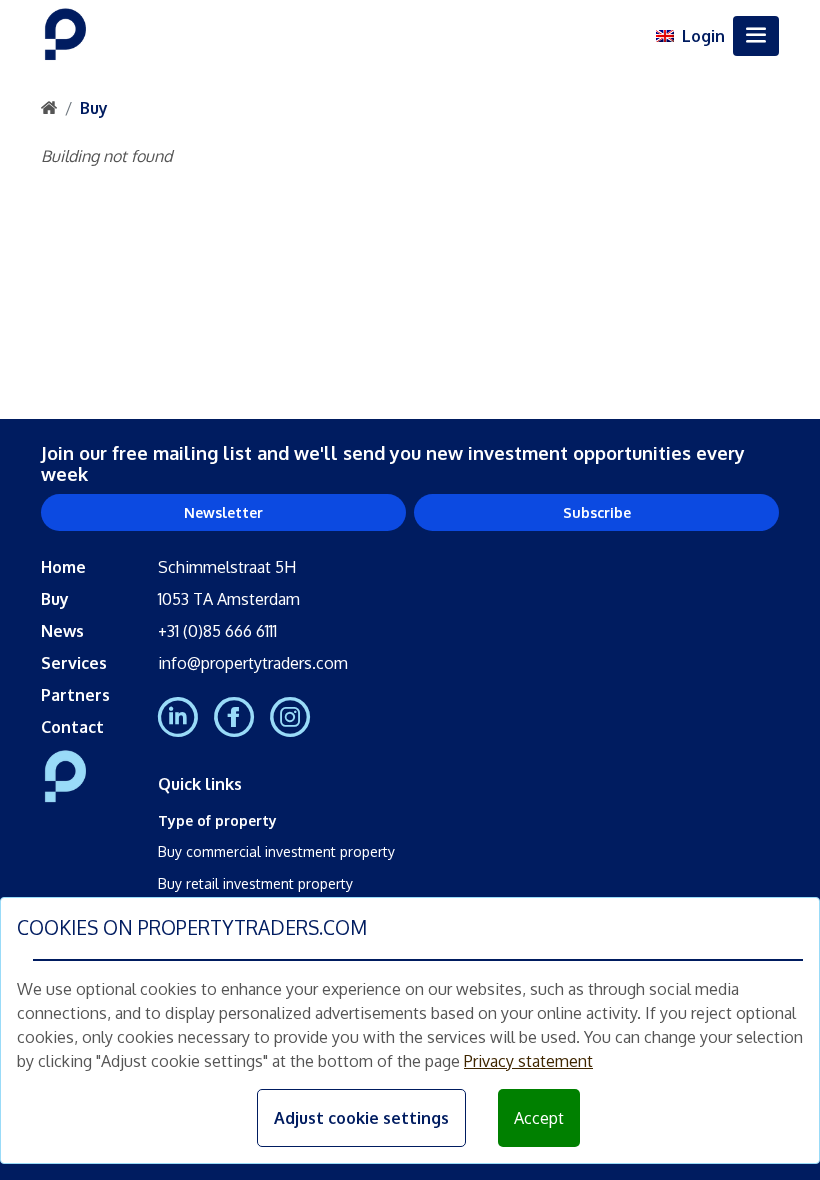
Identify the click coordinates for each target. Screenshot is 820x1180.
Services (74, 663)
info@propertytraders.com (253, 663)
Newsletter (223, 512)
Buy (94, 108)
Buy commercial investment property (276, 851)
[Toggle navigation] (756, 36)
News (62, 631)
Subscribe (597, 512)
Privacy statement (528, 1061)
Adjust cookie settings (361, 1118)
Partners (75, 695)
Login (703, 36)
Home (63, 567)
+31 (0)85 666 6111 (217, 631)
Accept (539, 1118)
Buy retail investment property (255, 883)
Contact (72, 727)
